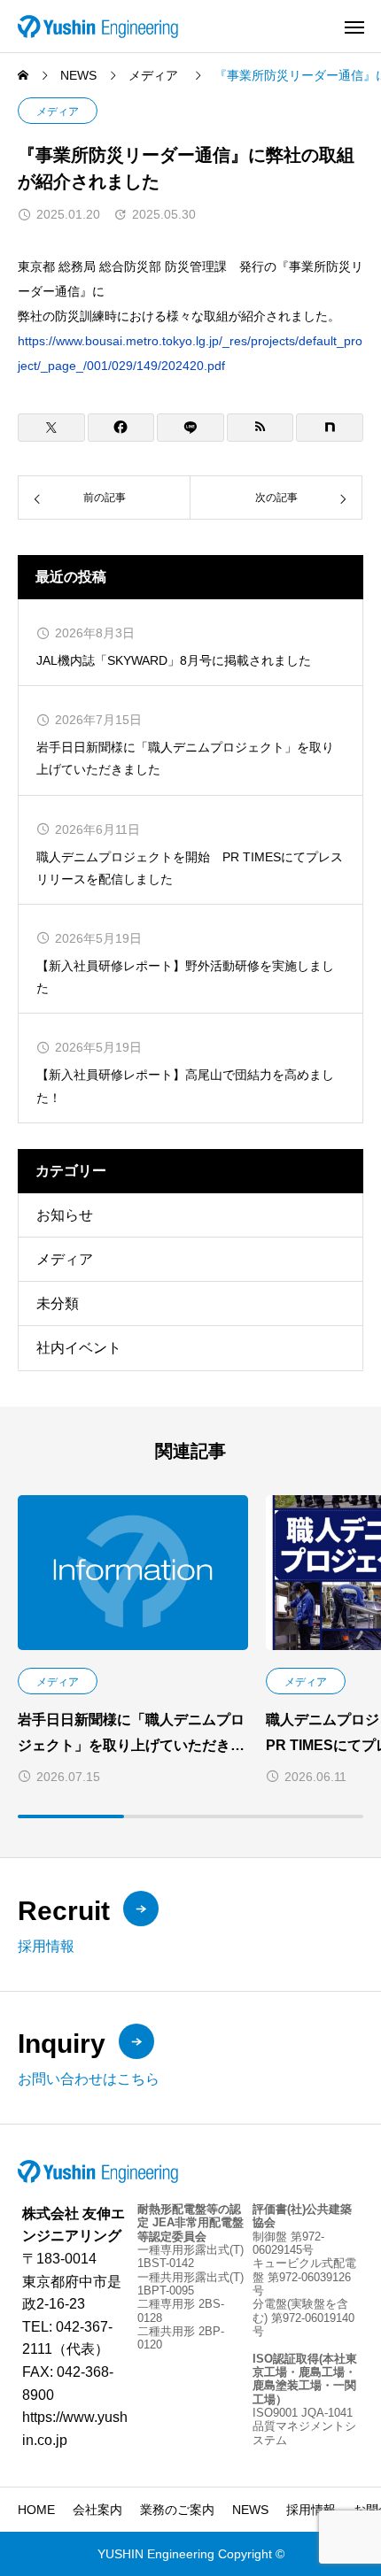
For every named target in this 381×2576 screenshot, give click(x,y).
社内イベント (79, 1348)
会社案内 (97, 2510)
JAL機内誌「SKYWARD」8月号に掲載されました (174, 660)
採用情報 (311, 2510)
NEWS (250, 2510)
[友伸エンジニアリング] (98, 26)
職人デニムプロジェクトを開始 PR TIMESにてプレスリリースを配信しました (190, 868)
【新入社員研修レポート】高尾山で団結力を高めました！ (185, 1086)
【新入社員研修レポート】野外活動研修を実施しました (185, 977)
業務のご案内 (177, 2510)
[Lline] (190, 428)
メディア (58, 112)
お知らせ (65, 1215)
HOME (36, 2510)
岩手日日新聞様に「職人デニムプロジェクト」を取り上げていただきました (185, 758)
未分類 (58, 1303)
